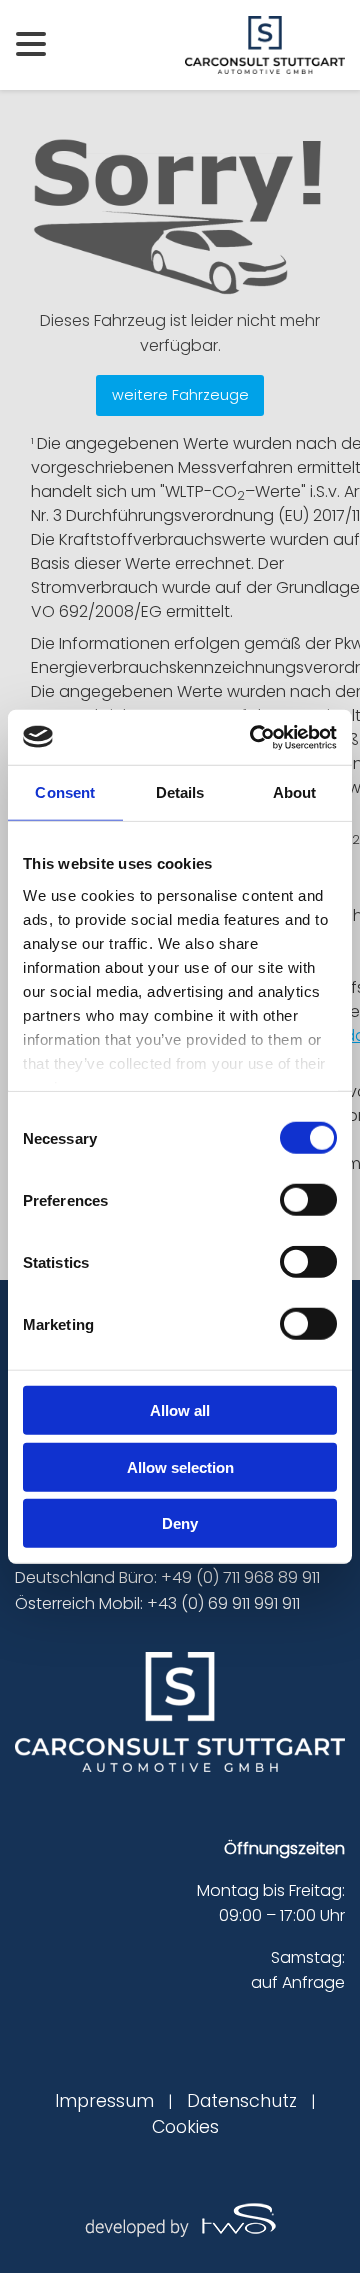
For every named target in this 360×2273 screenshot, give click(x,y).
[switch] (308, 1200)
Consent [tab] (65, 792)
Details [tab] (180, 792)
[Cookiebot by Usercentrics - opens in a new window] (254, 737)
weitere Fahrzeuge (180, 395)
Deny (180, 1523)
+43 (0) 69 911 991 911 (223, 1603)
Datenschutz (242, 2101)
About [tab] (295, 792)
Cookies (185, 2127)
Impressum (104, 2101)
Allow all (180, 1410)
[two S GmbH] (180, 2217)
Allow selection (180, 1466)
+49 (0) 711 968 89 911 (240, 1577)
